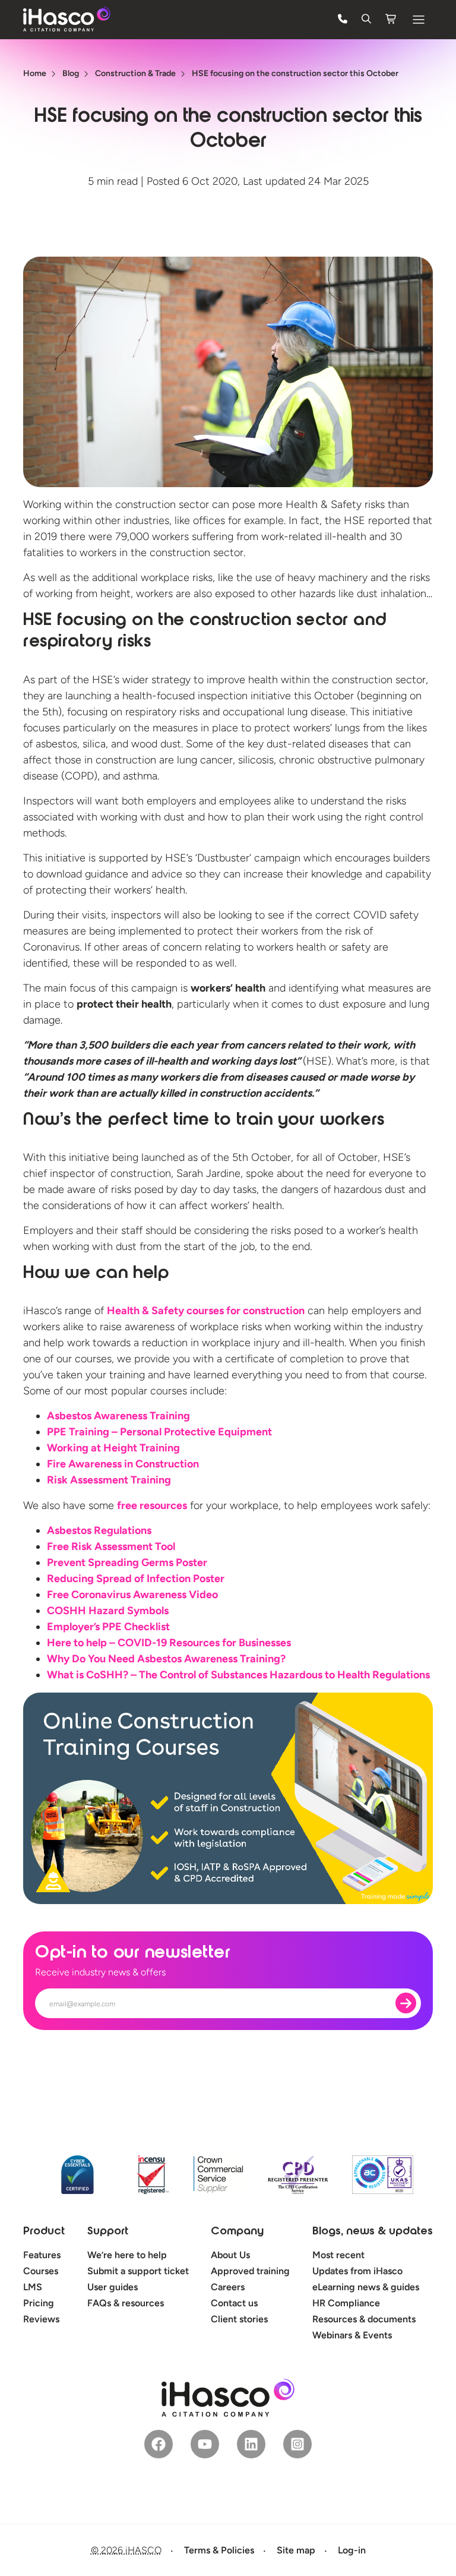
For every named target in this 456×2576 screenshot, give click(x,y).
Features (42, 2255)
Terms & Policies (219, 2550)
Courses (41, 2271)
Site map (296, 2550)
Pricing (39, 2303)
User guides (113, 2287)
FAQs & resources (126, 2303)
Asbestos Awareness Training (118, 1416)
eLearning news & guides (366, 2287)
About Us (230, 2255)
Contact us (234, 2303)
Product (44, 2232)
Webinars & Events (352, 2335)
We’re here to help (127, 2255)
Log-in (352, 2550)
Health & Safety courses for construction (206, 1311)
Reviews (41, 2319)
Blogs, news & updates (373, 2232)
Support (108, 2232)
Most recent (338, 2255)
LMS (33, 2287)
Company (237, 2232)
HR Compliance (346, 2303)
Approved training (250, 2271)
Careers (228, 2287)
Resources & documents (364, 2319)
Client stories (239, 2319)
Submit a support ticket (138, 2271)
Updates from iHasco (357, 2271)
